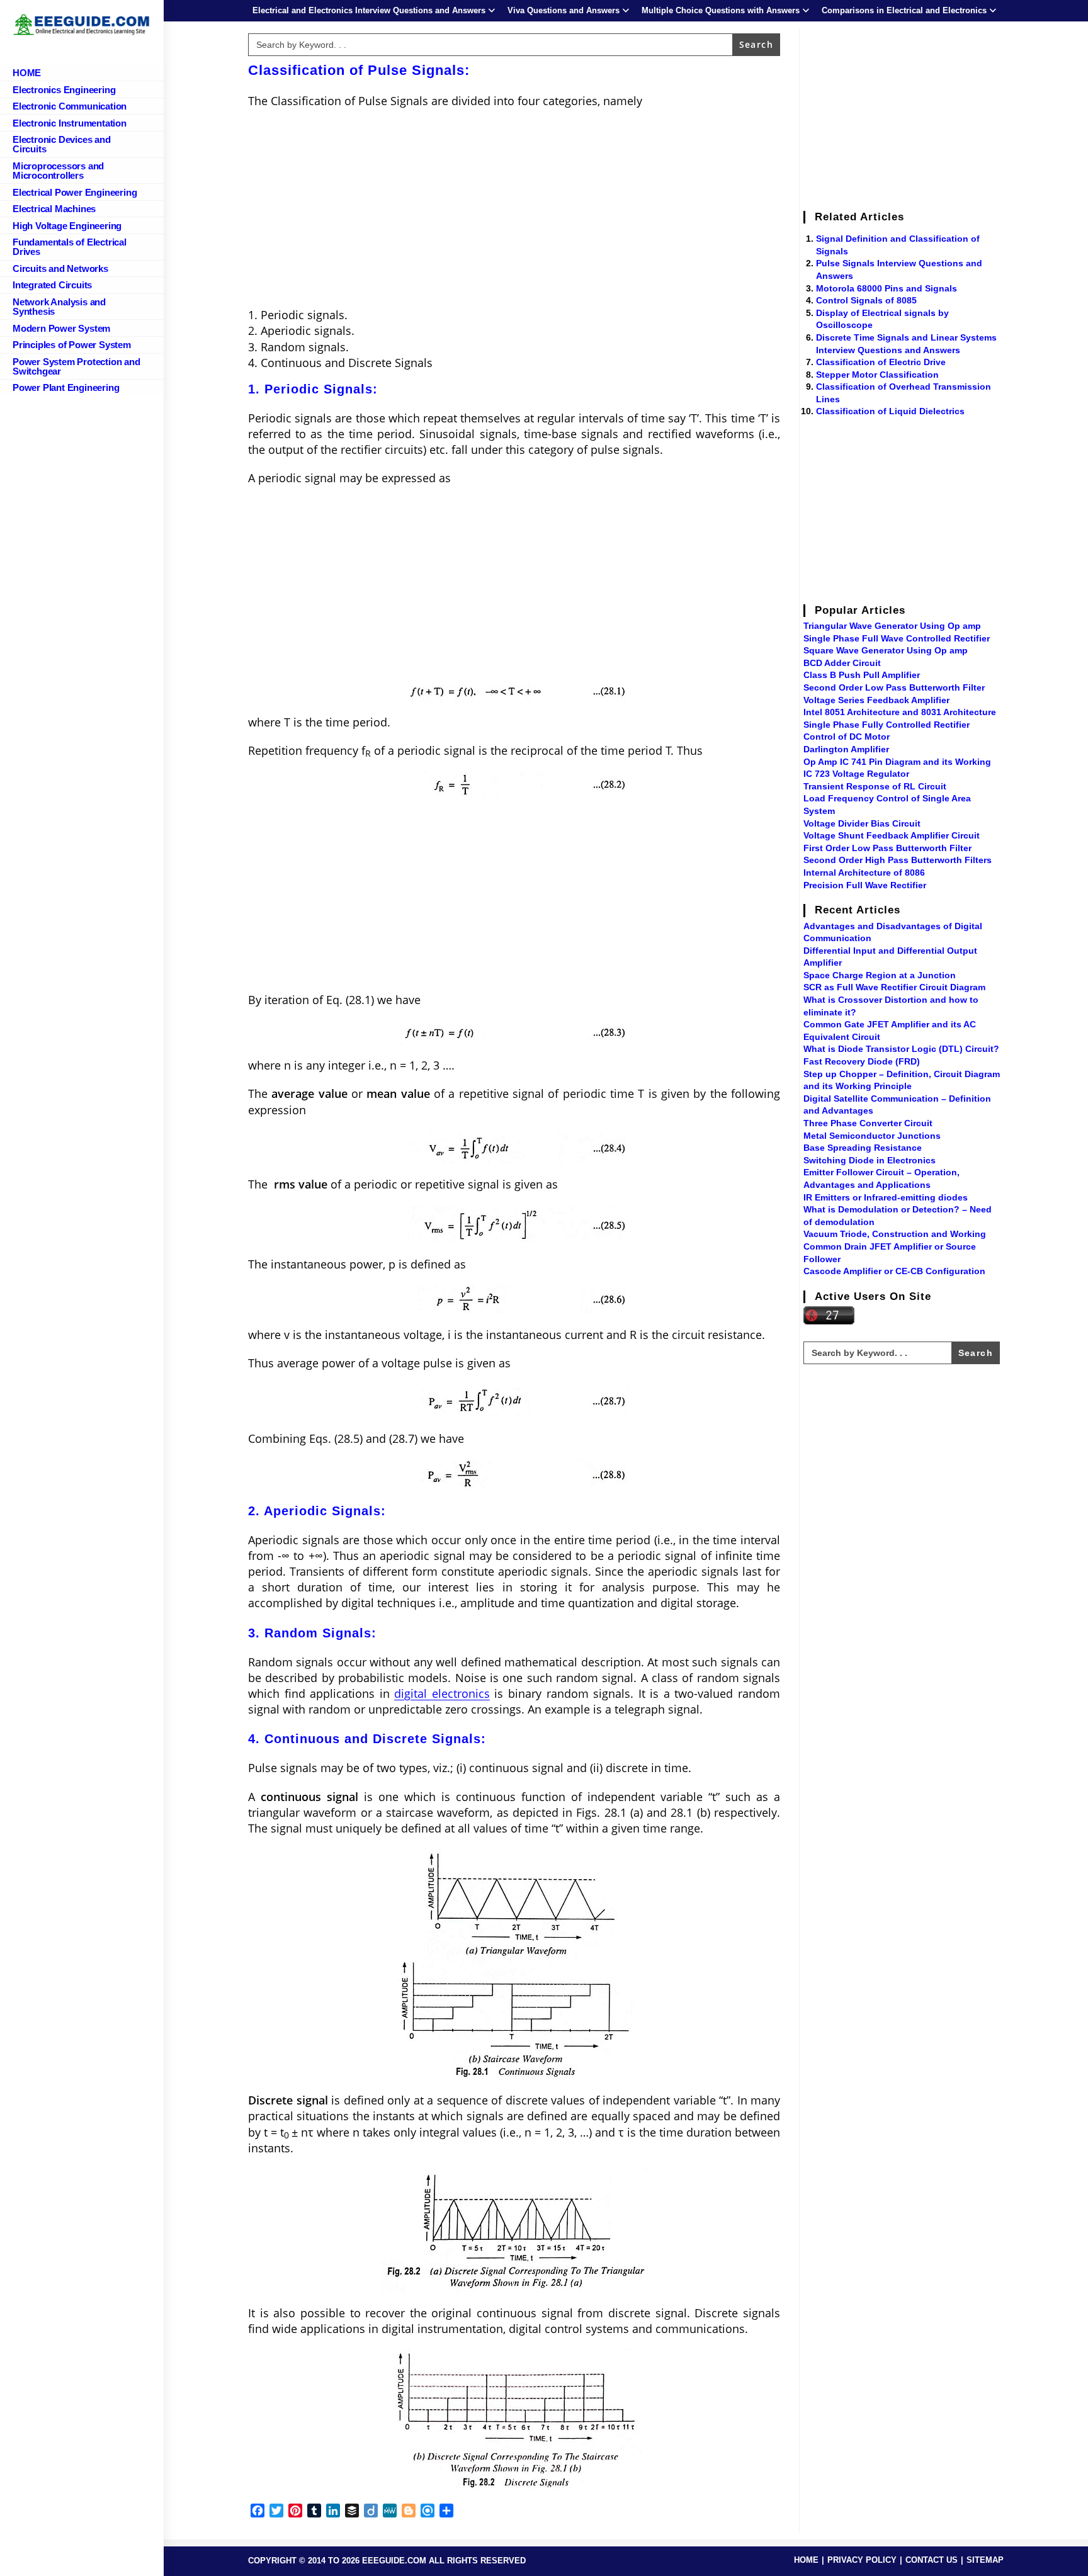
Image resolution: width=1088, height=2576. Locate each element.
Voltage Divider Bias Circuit (862, 823)
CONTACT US (932, 2560)
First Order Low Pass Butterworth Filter (887, 848)
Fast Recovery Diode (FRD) (862, 1061)
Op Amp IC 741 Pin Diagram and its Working (897, 762)
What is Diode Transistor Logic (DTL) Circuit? (901, 1049)
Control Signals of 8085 (866, 300)
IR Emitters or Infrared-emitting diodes (886, 1197)
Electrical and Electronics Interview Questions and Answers (369, 10)
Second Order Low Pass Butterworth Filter (894, 687)
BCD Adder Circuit (842, 663)
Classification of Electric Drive (881, 362)
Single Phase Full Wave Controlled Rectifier (897, 638)
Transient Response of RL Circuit (875, 786)
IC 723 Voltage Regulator (856, 774)
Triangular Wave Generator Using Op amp (892, 626)
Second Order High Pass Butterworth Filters (898, 860)
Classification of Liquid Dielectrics (890, 411)
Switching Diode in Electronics (870, 1160)
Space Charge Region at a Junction (880, 975)
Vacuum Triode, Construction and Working (895, 1234)
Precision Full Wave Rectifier (865, 885)
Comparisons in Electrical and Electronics (904, 10)
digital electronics (442, 1693)
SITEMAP (985, 2560)
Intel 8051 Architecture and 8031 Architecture (900, 712)
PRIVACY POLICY (862, 2560)
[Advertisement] (514, 210)
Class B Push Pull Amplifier (862, 675)
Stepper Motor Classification (877, 375)
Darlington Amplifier (846, 749)
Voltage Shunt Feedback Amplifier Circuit (892, 835)
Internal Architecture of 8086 (864, 873)
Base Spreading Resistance (863, 1148)
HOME (806, 2560)
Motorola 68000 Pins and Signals (887, 288)
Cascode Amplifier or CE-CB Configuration (894, 1271)
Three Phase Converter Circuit (868, 1123)
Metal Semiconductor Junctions (872, 1136)
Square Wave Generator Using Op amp (886, 650)
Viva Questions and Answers (564, 10)
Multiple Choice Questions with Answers (721, 10)
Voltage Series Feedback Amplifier (876, 700)
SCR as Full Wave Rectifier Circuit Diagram (894, 987)
